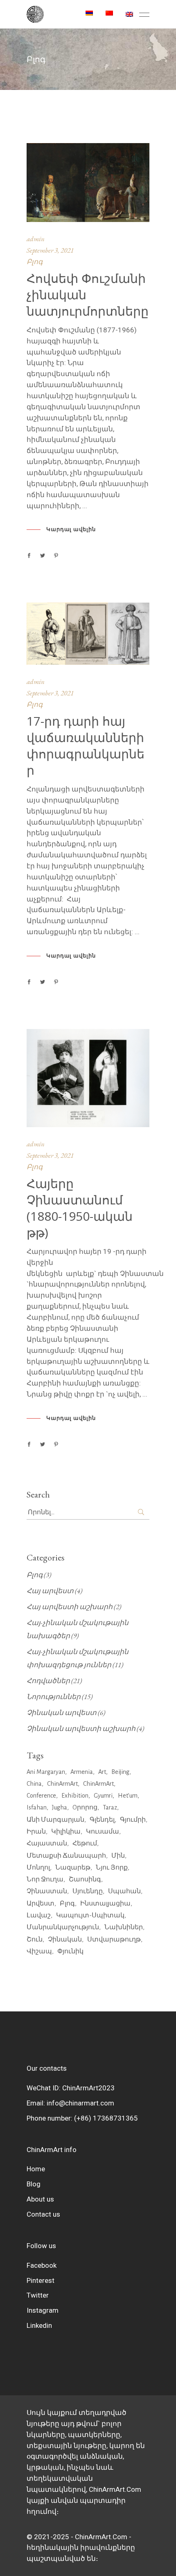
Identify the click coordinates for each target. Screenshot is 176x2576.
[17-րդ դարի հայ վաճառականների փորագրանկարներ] (88, 634)
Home (36, 2169)
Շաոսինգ (85, 1879)
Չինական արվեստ (62, 1713)
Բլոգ (35, 262)
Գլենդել (102, 1820)
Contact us (43, 2214)
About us (40, 2199)
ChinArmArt (62, 1784)
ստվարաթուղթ (114, 1939)
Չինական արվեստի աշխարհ (81, 1729)
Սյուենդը (88, 1891)
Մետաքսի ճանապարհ (66, 1856)
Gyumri (103, 1796)
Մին (118, 1856)
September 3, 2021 (50, 250)
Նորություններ (54, 1697)
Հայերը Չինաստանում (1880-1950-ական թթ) (80, 1208)
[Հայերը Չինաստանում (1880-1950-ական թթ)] (88, 1078)
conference (41, 1796)
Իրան (36, 1832)
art (102, 1772)
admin (36, 239)
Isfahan (37, 1807)
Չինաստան (47, 1891)
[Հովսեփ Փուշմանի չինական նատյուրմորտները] (88, 183)
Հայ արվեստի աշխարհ (70, 1607)
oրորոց (85, 1807)
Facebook (42, 2265)
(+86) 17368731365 (106, 2118)
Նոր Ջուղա (45, 1879)
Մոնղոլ (38, 1868)
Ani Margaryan (46, 1772)
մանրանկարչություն (63, 1927)
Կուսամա (103, 1832)
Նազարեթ (73, 1868)
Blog (34, 2184)
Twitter (38, 2295)
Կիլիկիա (66, 1832)
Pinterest (41, 2280)
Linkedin (39, 2325)
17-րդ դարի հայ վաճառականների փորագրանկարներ (86, 745)
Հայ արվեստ (50, 1591)
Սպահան (124, 1891)
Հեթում (85, 1843)
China (34, 1784)
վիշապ (39, 1951)
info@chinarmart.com (80, 2103)
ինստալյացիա (105, 1903)
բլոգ (67, 1903)
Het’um (128, 1796)
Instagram (43, 2310)
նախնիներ (124, 1927)
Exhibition (75, 1796)
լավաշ (39, 1915)
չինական (65, 1939)
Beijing (120, 1772)
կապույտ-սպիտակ (90, 1915)
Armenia (82, 1772)
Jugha (60, 1807)
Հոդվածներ (48, 1681)
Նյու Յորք (112, 1868)
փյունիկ (70, 1951)
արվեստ (41, 1903)
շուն (35, 1939)
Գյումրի (133, 1820)
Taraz (110, 1807)
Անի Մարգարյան (55, 1820)
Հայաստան (47, 1843)
